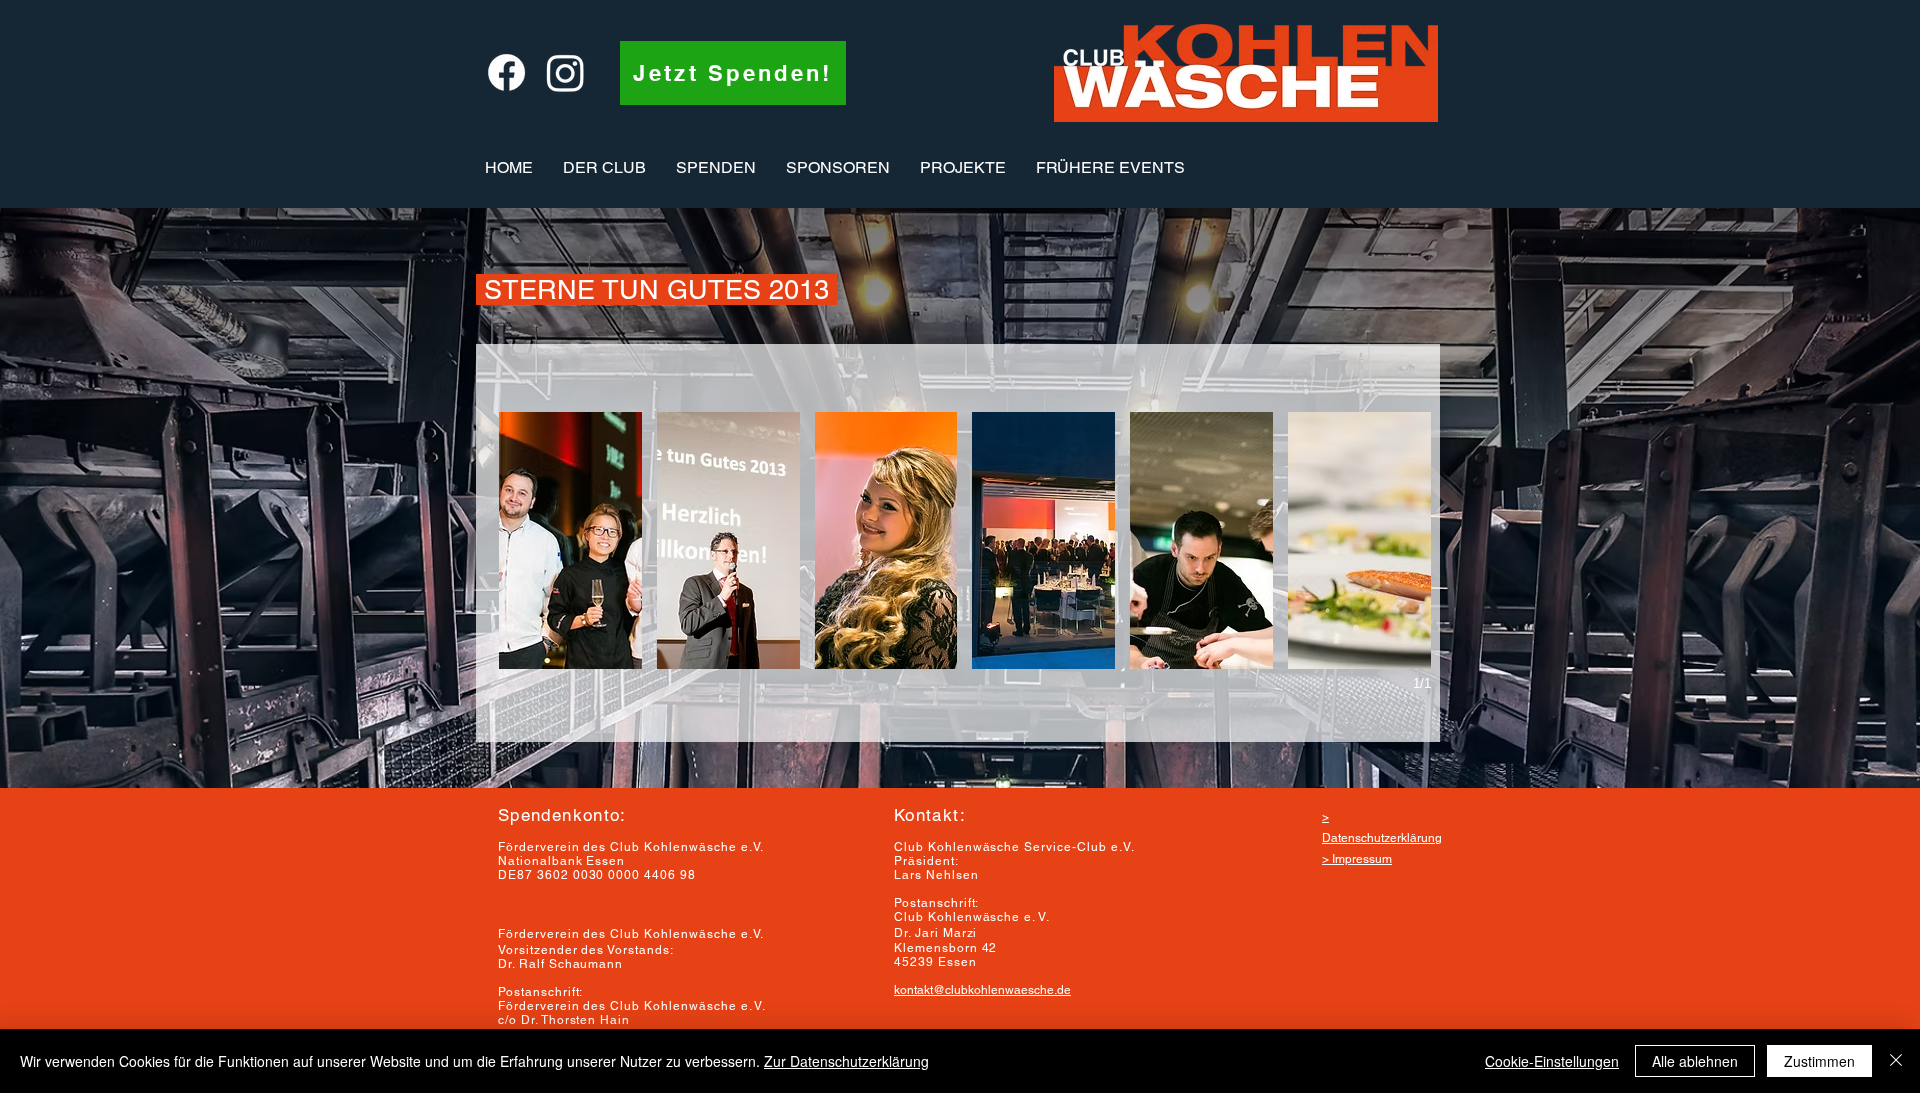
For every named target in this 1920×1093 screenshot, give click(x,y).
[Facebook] (506, 72)
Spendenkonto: (562, 815)
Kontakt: (930, 815)
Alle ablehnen (1695, 1061)
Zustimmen (1819, 1061)
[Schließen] (1896, 1061)
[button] (604, 168)
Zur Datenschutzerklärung (846, 1061)
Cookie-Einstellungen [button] (1552, 1061)
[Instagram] (565, 72)
